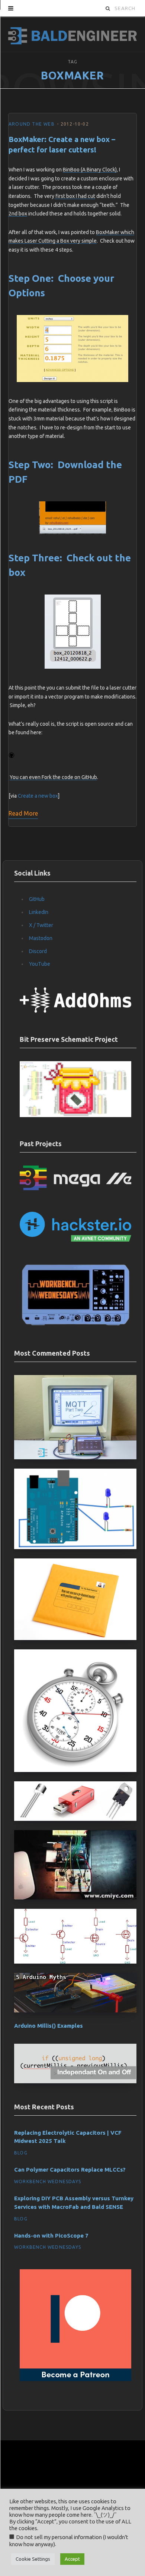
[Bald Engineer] (72, 34)
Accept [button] (72, 2559)
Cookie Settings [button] (33, 2559)
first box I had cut (75, 196)
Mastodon (41, 938)
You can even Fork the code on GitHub (53, 777)
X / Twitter (41, 925)
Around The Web (32, 124)
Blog (21, 2153)
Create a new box (38, 796)
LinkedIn (39, 912)
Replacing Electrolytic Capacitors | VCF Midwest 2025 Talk (68, 2137)
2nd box (18, 214)
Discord (38, 951)
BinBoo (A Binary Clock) (90, 170)
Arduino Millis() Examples (49, 2026)
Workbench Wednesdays (48, 2181)
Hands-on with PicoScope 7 (51, 2236)
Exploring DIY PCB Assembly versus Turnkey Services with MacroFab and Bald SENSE (74, 2203)
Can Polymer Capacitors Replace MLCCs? (70, 2170)
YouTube (40, 964)
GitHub (37, 899)
